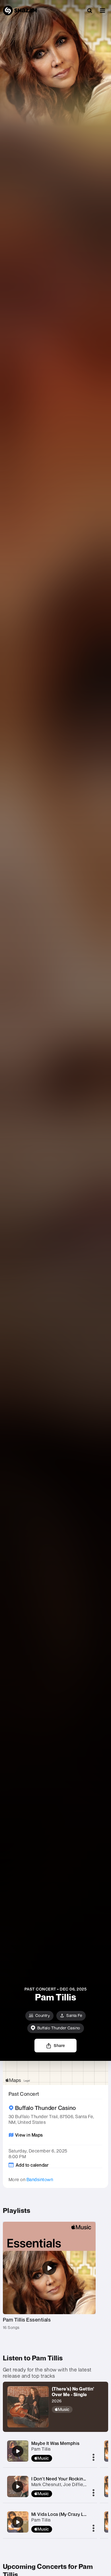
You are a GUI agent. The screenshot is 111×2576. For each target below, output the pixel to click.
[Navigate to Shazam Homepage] (20, 10)
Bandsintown (40, 2179)
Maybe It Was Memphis (55, 2443)
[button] (102, 10)
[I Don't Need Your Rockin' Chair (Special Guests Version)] (18, 2487)
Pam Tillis (41, 2449)
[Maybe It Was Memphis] (18, 2451)
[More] (93, 2458)
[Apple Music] (78, 2409)
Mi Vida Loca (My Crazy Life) (61, 2514)
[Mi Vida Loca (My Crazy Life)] (18, 2522)
